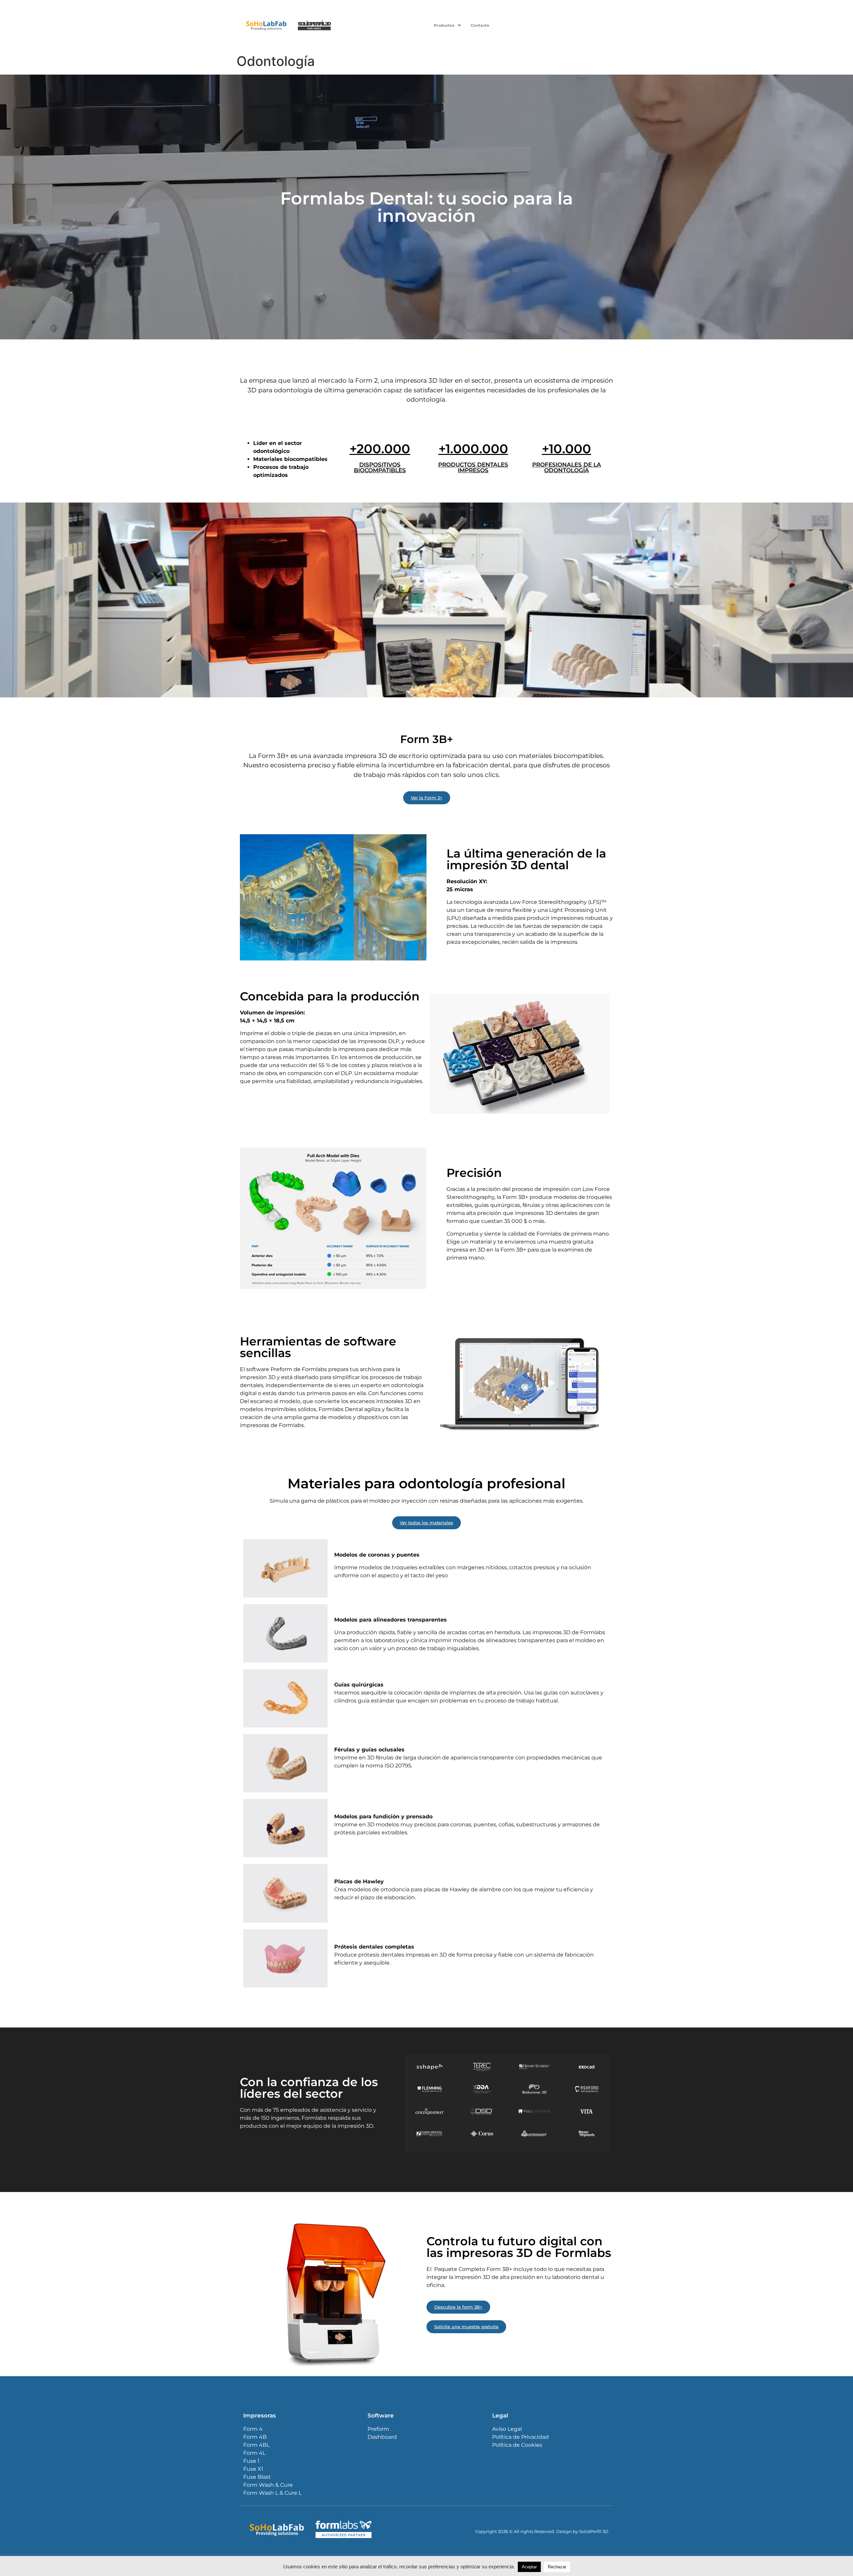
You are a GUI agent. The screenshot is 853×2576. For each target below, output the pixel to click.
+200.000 (380, 449)
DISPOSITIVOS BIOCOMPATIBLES (380, 467)
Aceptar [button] (529, 2567)
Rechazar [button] (557, 2567)
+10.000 (566, 449)
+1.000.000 (473, 449)
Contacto (480, 25)
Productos (444, 25)
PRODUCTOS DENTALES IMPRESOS (473, 467)
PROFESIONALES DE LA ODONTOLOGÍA (567, 467)
